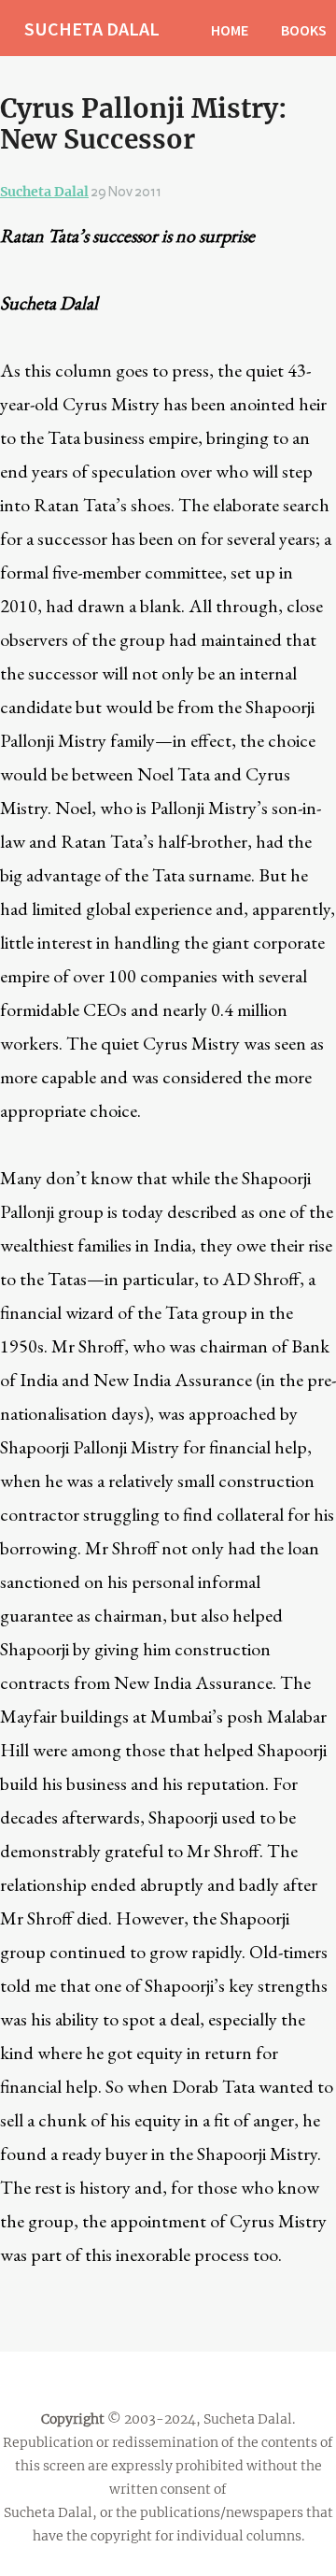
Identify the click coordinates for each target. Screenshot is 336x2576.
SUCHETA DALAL (92, 29)
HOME (230, 30)
